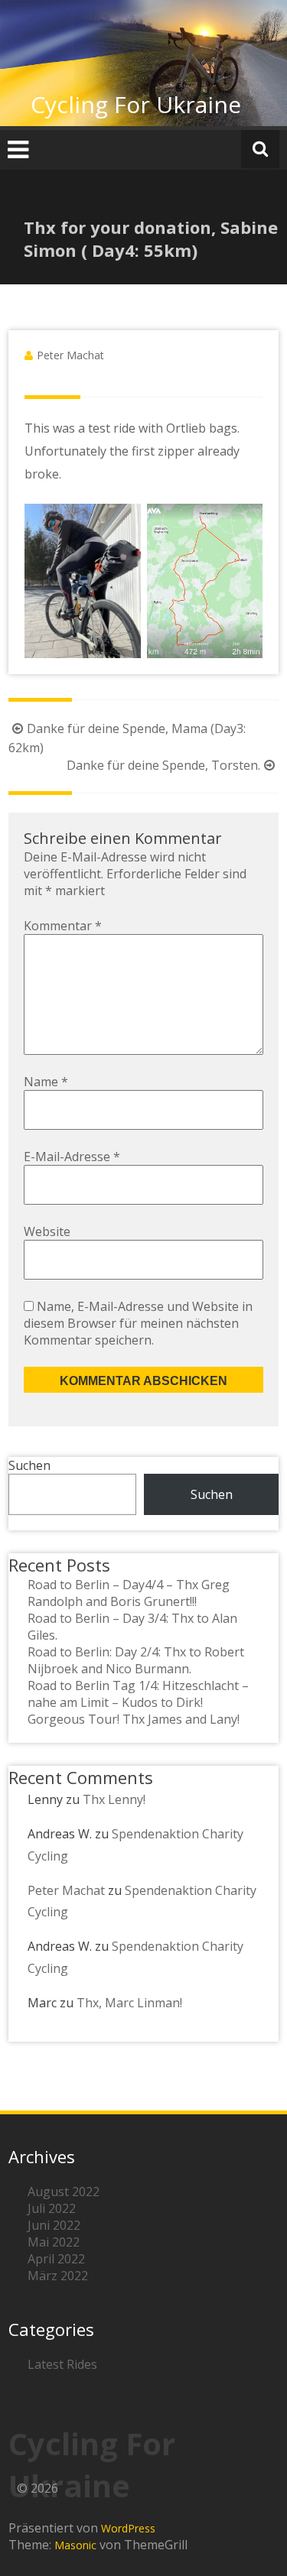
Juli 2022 (52, 2208)
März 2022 (58, 2276)
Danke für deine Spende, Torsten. (163, 765)
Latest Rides (62, 2364)
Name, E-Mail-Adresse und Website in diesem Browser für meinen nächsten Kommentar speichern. (138, 1323)
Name (46, 1082)
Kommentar (63, 926)
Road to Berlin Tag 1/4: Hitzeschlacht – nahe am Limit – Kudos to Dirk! (138, 1694)
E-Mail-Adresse (72, 1157)
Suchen (29, 1465)
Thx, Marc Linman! (129, 2003)
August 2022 (64, 2192)
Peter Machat (70, 355)
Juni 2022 (54, 2225)
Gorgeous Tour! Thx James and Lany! (134, 1719)
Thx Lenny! (114, 1799)
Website (47, 1231)
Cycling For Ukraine (136, 104)
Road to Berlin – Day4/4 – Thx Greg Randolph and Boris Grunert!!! (129, 1593)
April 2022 (56, 2259)
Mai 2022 (54, 2242)
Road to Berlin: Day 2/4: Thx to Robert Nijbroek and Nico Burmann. (136, 1660)
